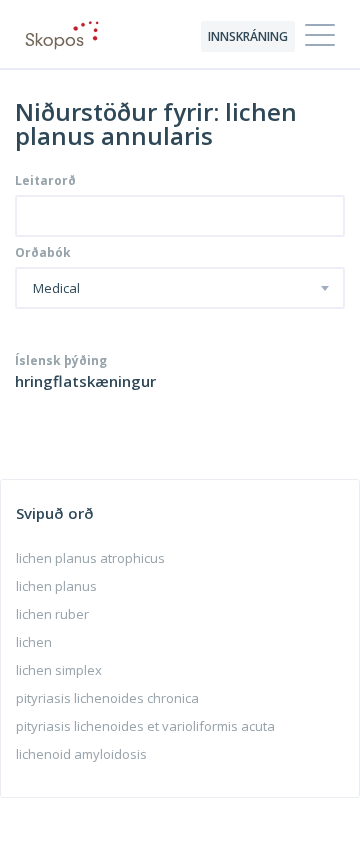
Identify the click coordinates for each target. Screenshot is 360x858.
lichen (34, 642)
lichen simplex (59, 670)
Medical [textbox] (56, 289)
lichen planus (56, 586)
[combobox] (180, 288)
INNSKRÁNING (248, 36)
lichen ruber (52, 614)
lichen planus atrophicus (90, 558)
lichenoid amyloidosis (81, 754)
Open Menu (320, 36)
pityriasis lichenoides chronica (107, 698)
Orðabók (43, 253)
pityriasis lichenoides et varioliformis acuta (145, 726)
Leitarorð (45, 181)
